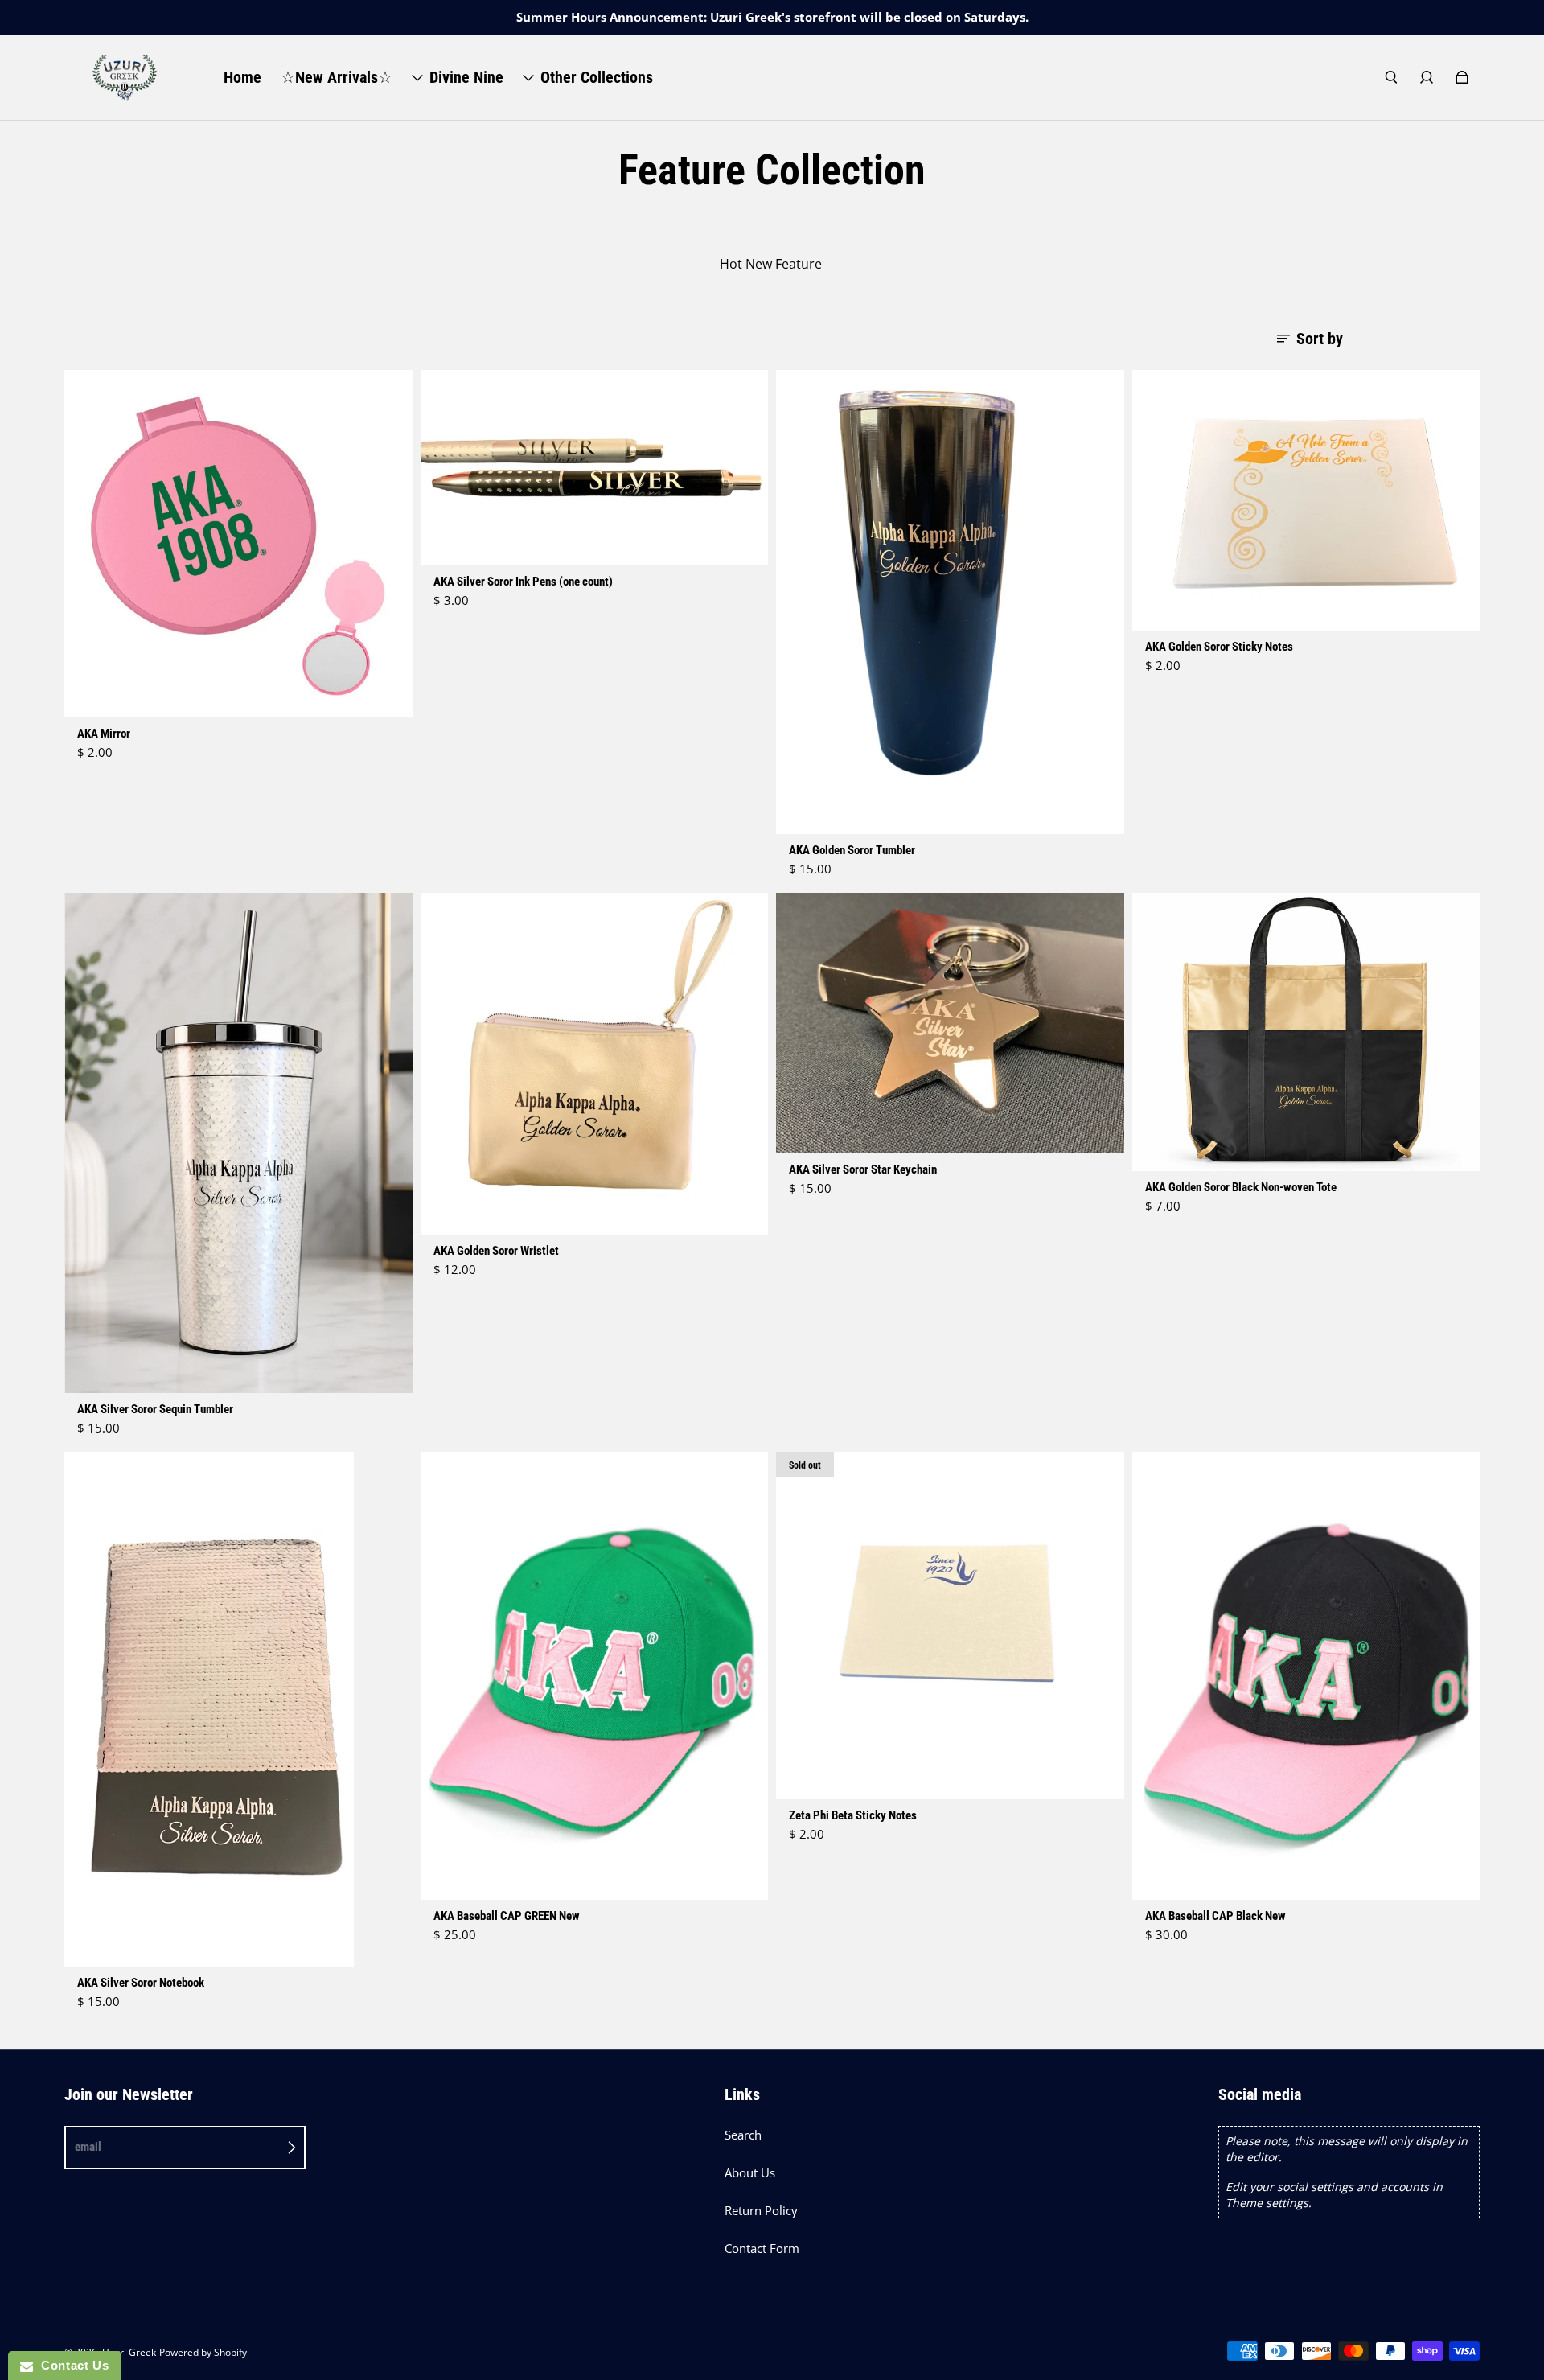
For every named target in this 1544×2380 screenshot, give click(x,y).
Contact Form (762, 2248)
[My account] (1427, 77)
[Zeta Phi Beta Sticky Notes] (950, 1626)
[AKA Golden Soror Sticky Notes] (1306, 500)
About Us (750, 2173)
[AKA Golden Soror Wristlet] (595, 1064)
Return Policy (761, 2211)
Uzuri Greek (129, 2352)
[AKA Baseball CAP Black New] (1306, 1676)
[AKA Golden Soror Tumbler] (950, 602)
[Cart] (1462, 77)
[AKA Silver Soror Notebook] (238, 1709)
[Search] (1391, 77)
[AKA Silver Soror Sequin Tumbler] (238, 1143)
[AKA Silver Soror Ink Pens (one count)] (595, 468)
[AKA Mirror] (238, 544)
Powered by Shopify (203, 2352)
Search (743, 2135)
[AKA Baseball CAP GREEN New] (595, 1676)
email (88, 2147)
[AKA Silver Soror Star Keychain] (950, 1023)
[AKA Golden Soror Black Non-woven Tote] (1306, 1032)
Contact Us (71, 2365)
